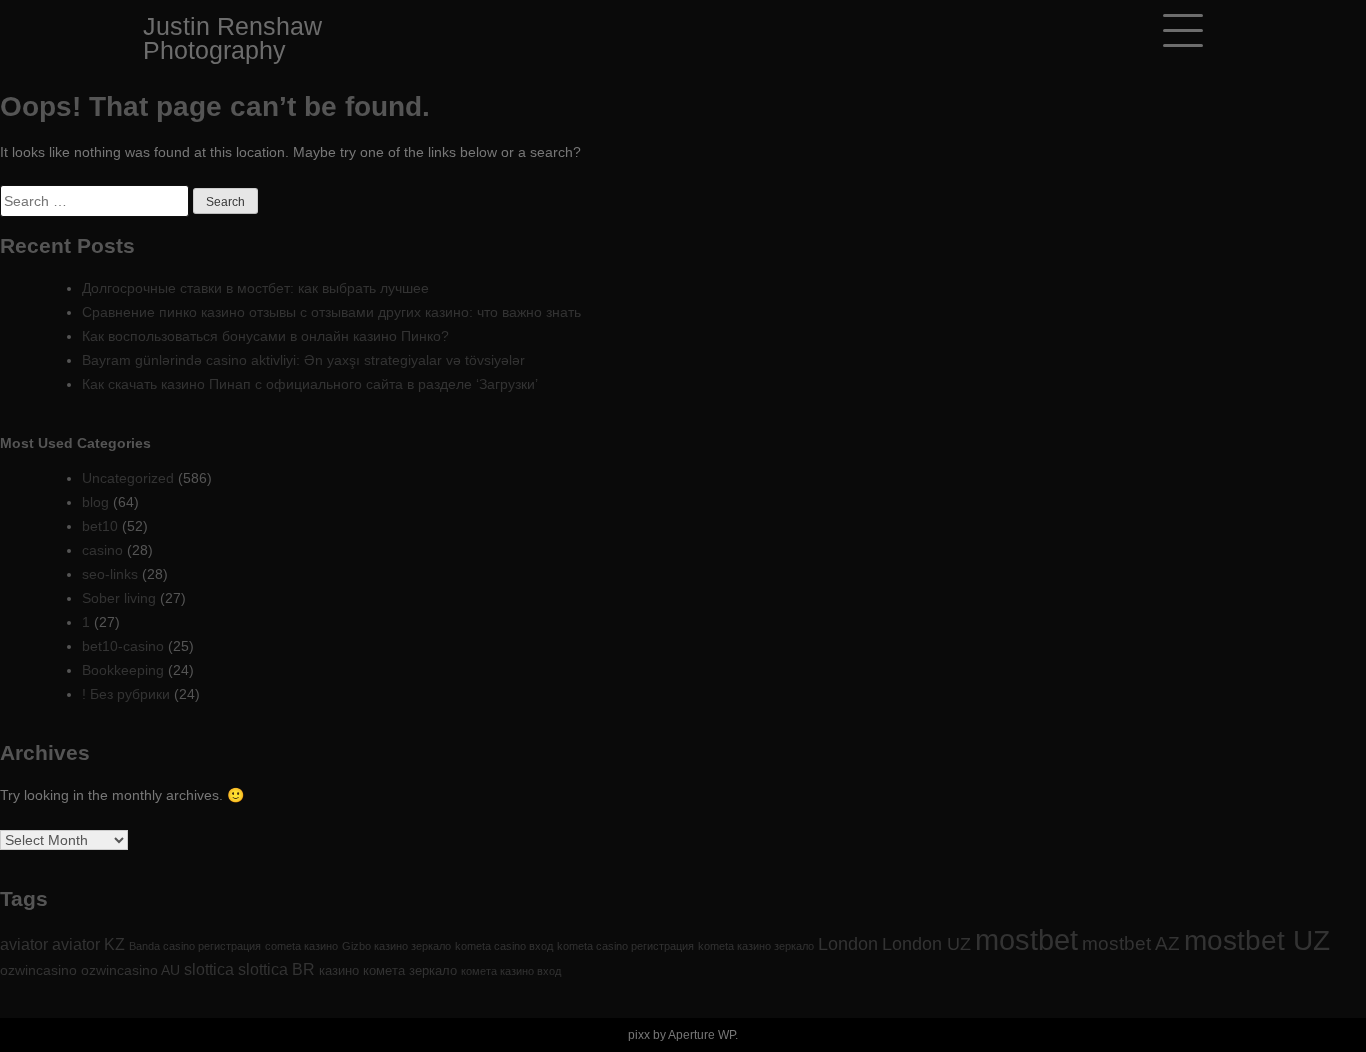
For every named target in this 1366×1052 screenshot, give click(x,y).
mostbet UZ (1257, 940)
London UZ (926, 944)
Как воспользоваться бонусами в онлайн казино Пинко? (265, 336)
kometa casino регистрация (625, 946)
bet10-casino (123, 646)
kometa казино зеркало (756, 946)
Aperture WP (701, 1035)
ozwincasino (38, 970)
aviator (24, 944)
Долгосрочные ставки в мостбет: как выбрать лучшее (255, 288)
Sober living (119, 598)
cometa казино (301, 946)
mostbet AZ (1131, 943)
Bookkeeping (123, 670)
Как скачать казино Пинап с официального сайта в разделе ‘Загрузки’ (310, 384)
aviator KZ (88, 944)
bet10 (100, 526)
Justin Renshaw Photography (232, 38)
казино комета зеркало (388, 970)
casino (102, 550)
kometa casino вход (504, 946)
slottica (209, 969)
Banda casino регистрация (195, 946)
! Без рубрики (126, 694)
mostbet (1026, 939)
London (848, 944)
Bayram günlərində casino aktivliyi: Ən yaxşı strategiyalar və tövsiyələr (303, 360)
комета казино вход (511, 971)
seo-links (110, 574)
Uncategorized (128, 478)
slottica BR (276, 969)
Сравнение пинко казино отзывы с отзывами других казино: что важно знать (331, 312)
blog (95, 502)
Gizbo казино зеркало (396, 946)
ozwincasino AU (130, 970)
